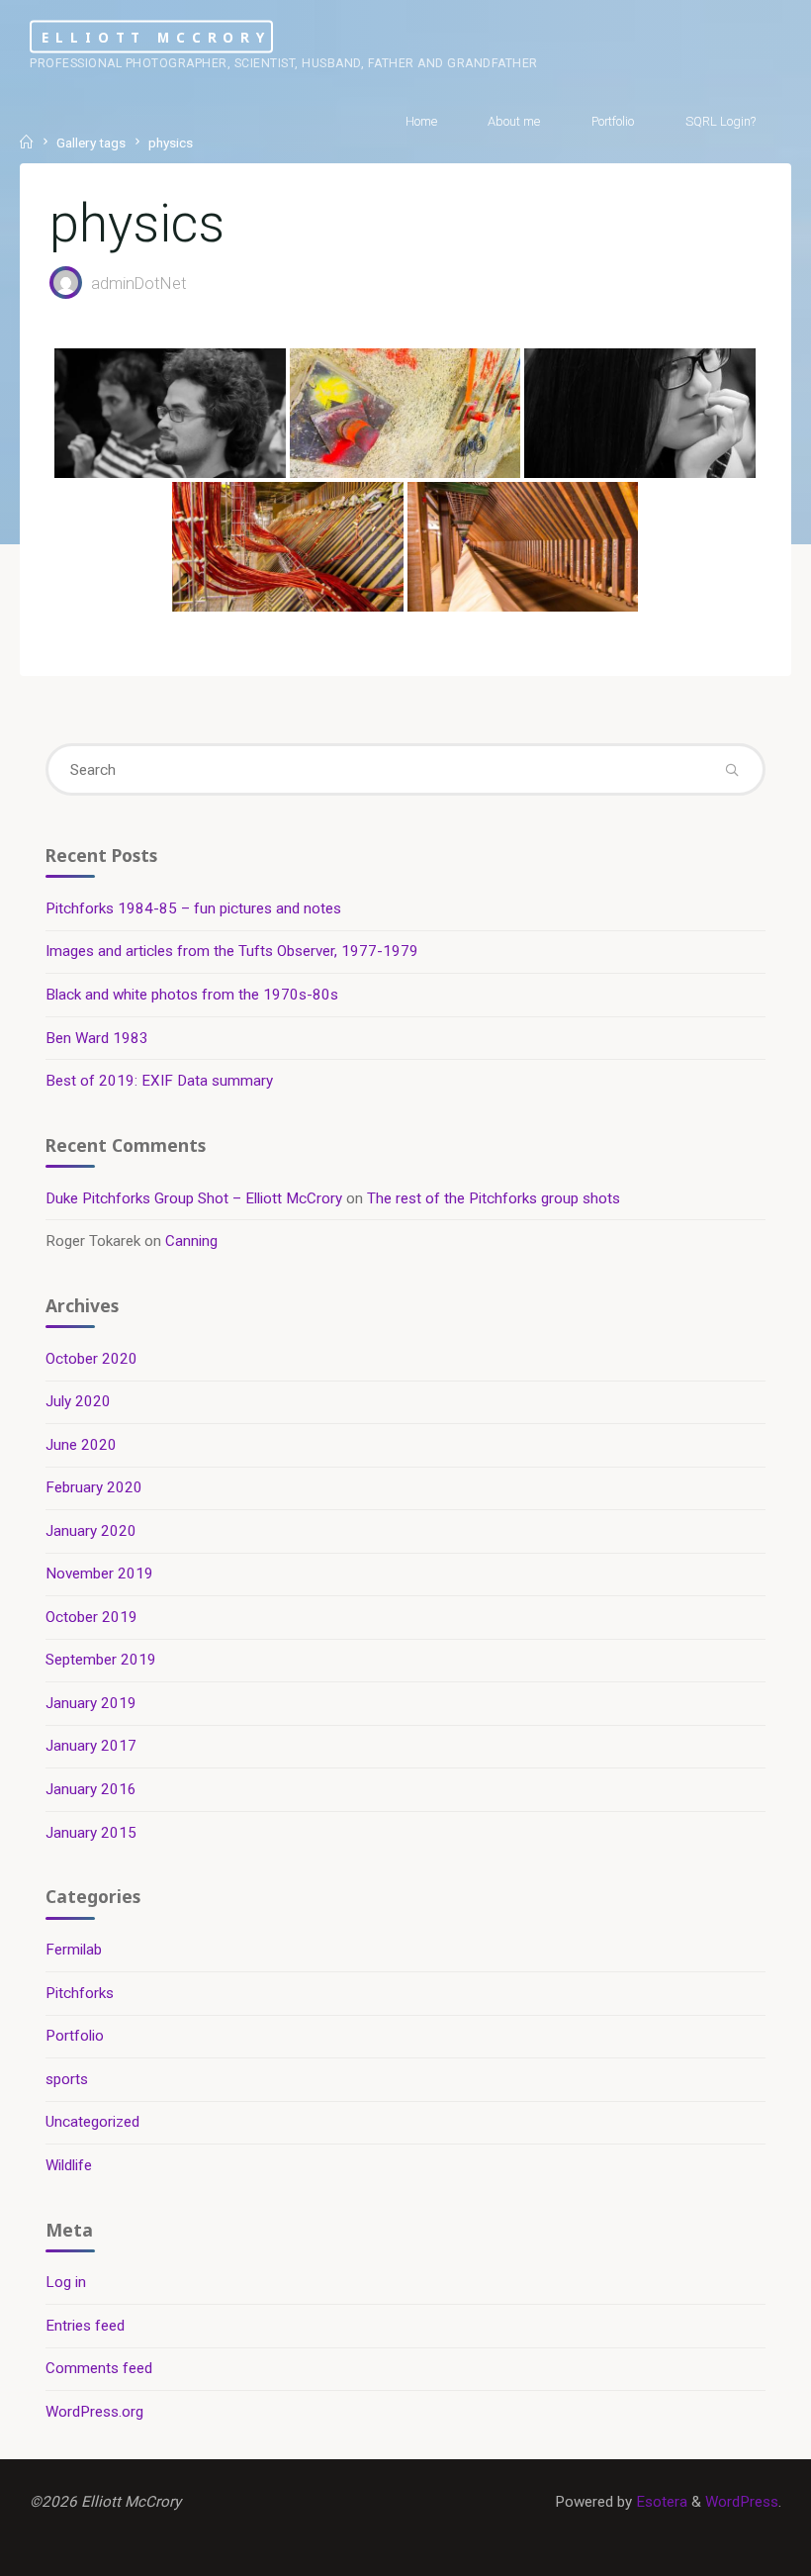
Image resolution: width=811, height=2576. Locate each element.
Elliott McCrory (156, 36)
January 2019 (91, 1703)
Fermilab (74, 1950)
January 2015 (91, 1833)
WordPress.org (94, 2412)
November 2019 (99, 1574)
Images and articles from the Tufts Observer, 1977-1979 (232, 951)
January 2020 (91, 1531)
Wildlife (69, 2165)
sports (67, 2079)
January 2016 (91, 1789)
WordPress (742, 2502)
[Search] (732, 769)
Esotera (660, 2502)
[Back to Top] (734, 2548)
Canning (191, 1241)
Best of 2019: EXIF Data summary (159, 1081)
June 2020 (81, 1445)
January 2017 (91, 1746)
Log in (66, 2282)
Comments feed (99, 2368)
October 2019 (91, 1617)
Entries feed (85, 2326)
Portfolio (75, 2036)
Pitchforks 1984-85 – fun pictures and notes (193, 908)
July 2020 (78, 1401)
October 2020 (91, 1359)
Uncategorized (92, 2122)
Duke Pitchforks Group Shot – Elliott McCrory (194, 1198)
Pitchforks (80, 1993)
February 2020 (94, 1487)
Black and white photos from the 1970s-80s (192, 995)
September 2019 (101, 1660)
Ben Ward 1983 (97, 1038)
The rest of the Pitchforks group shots (494, 1198)
